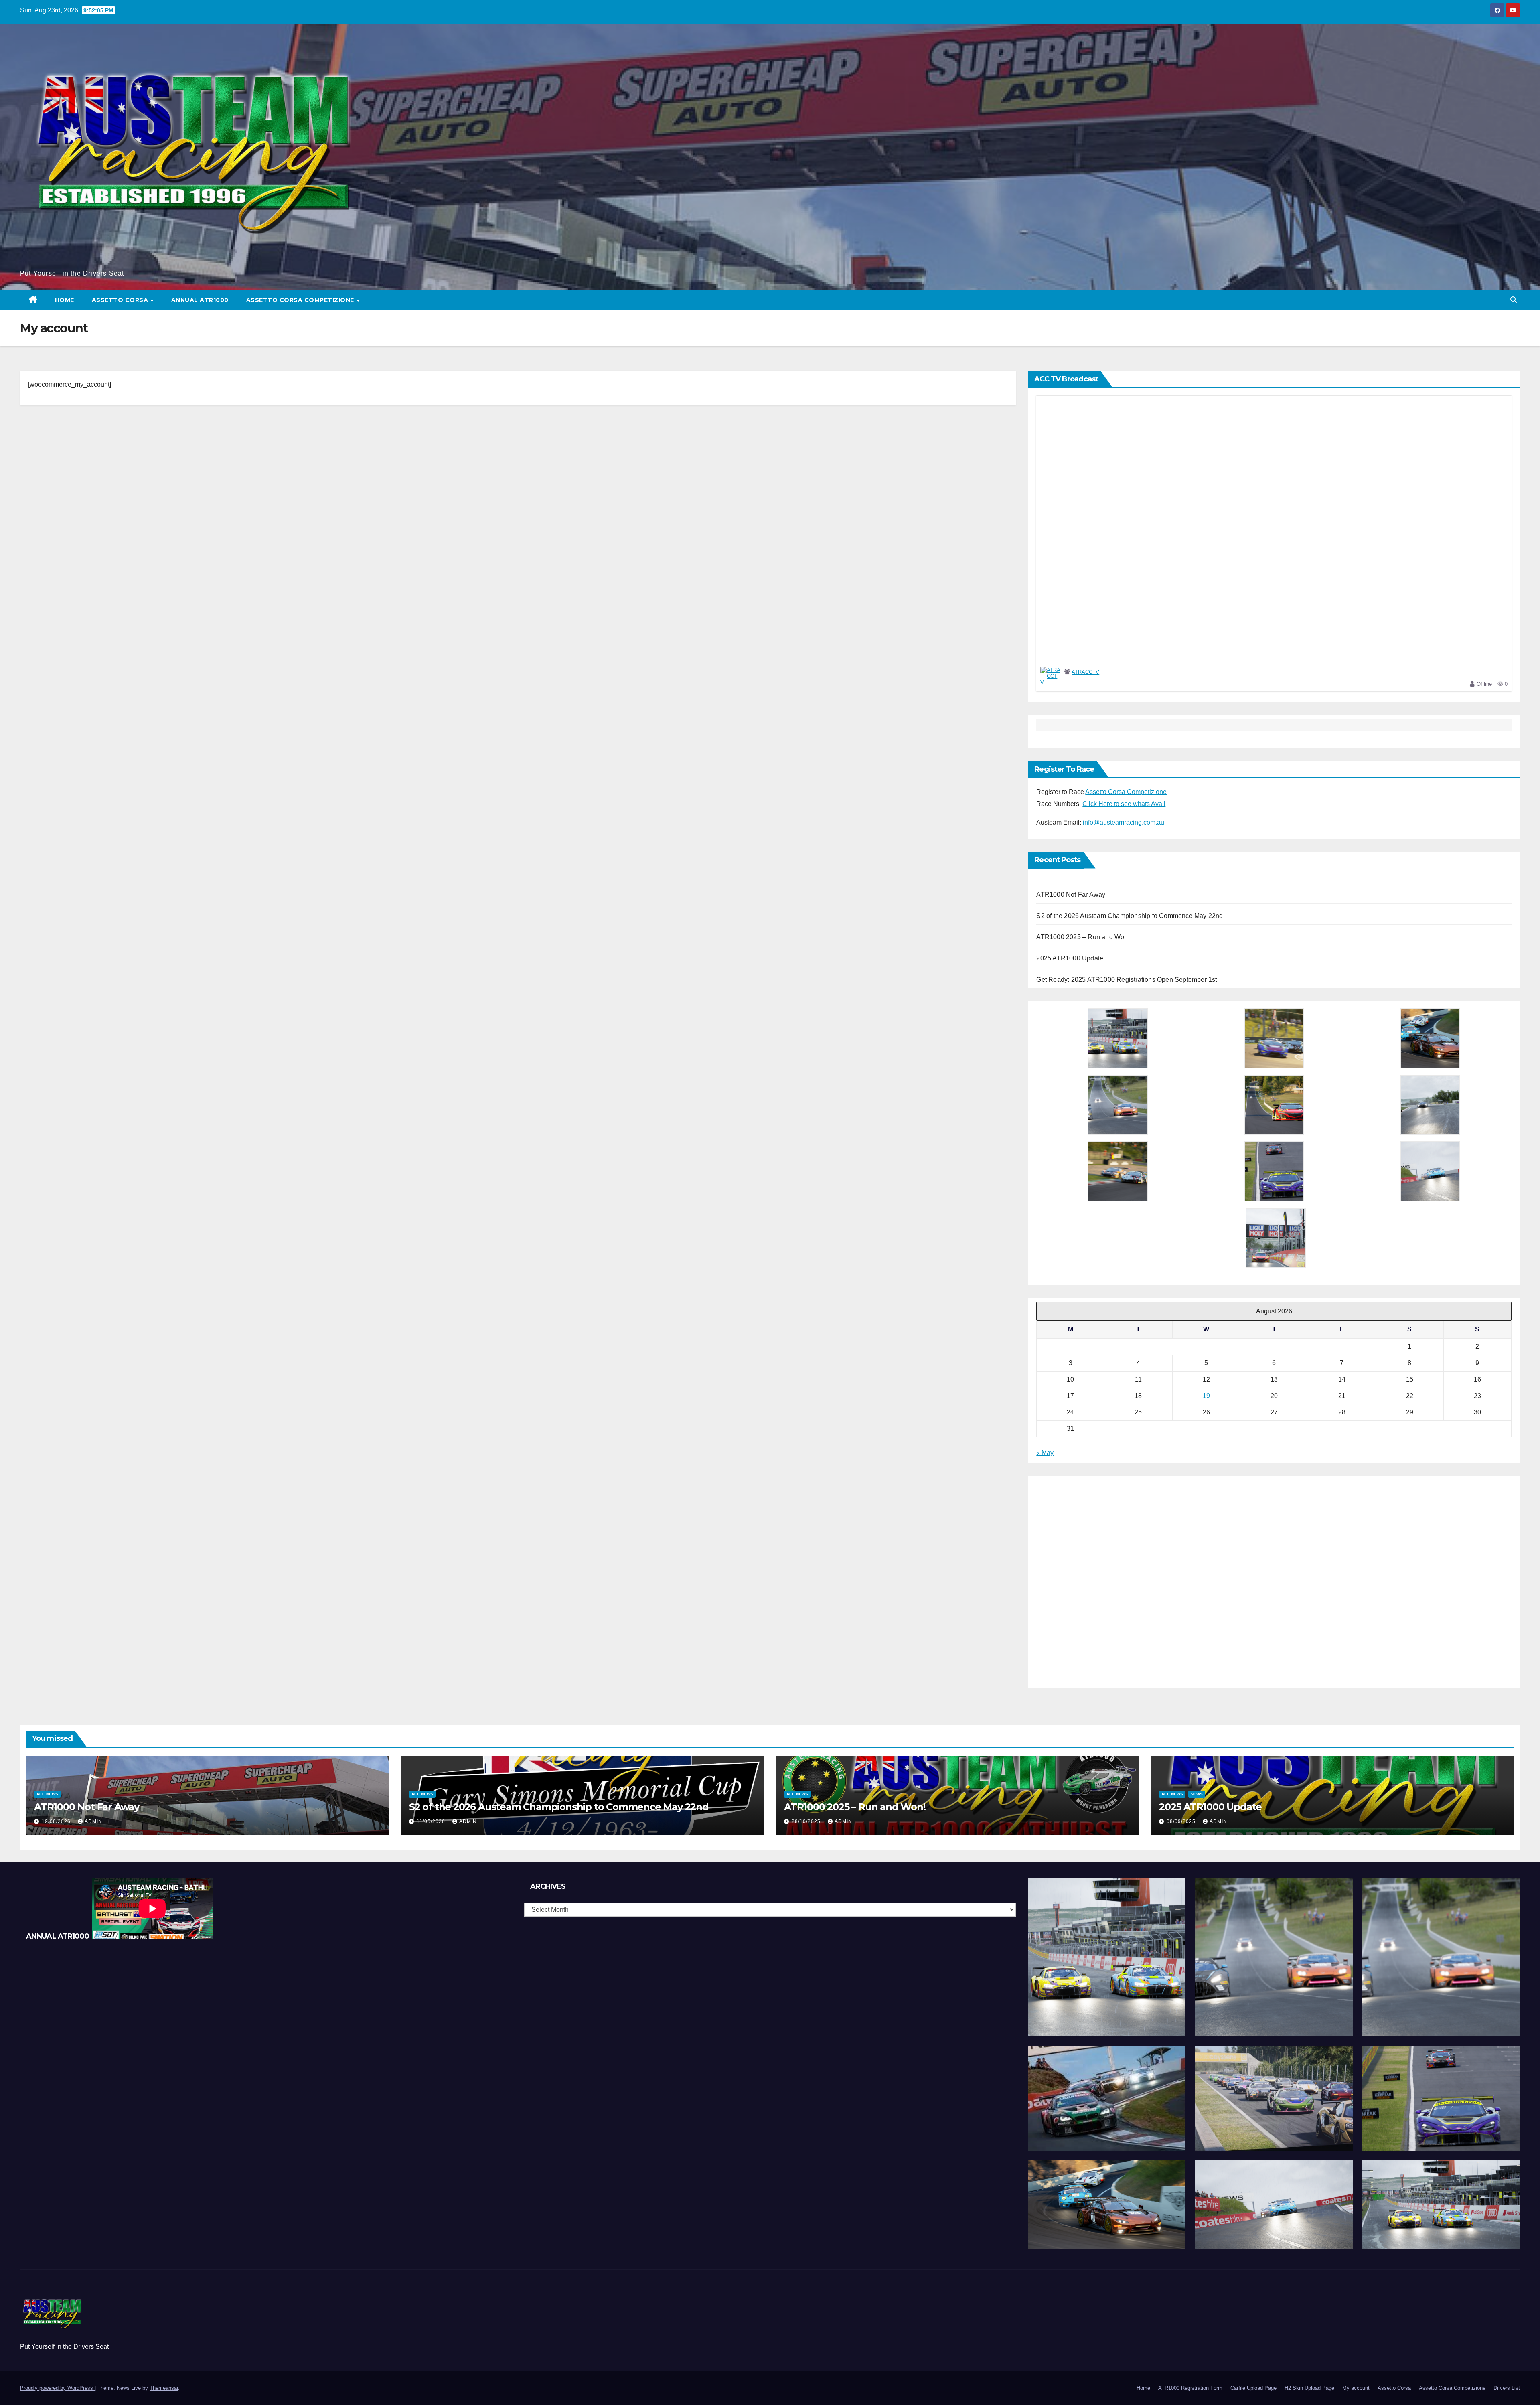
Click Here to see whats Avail (1124, 804)
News (1197, 1794)
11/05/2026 (432, 1821)
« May (1045, 1453)
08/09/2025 (1182, 1821)
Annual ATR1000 (200, 300)
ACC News (47, 1794)
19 (1206, 1396)
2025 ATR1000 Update (1070, 958)
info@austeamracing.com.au (1124, 822)
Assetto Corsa (121, 300)
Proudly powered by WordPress (57, 2388)
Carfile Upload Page (1253, 2388)
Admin (93, 1821)
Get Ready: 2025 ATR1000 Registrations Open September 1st (1127, 980)
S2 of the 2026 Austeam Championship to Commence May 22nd (1130, 916)
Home (65, 300)
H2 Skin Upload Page (1309, 2388)
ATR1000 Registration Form (1190, 2388)
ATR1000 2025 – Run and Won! (1083, 937)
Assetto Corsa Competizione (301, 300)
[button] (1514, 300)
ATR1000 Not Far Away (1071, 895)
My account (1356, 2388)
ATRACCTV (1085, 672)
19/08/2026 (57, 1821)
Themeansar (164, 2388)
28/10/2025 (807, 1821)
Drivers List (1507, 2388)
